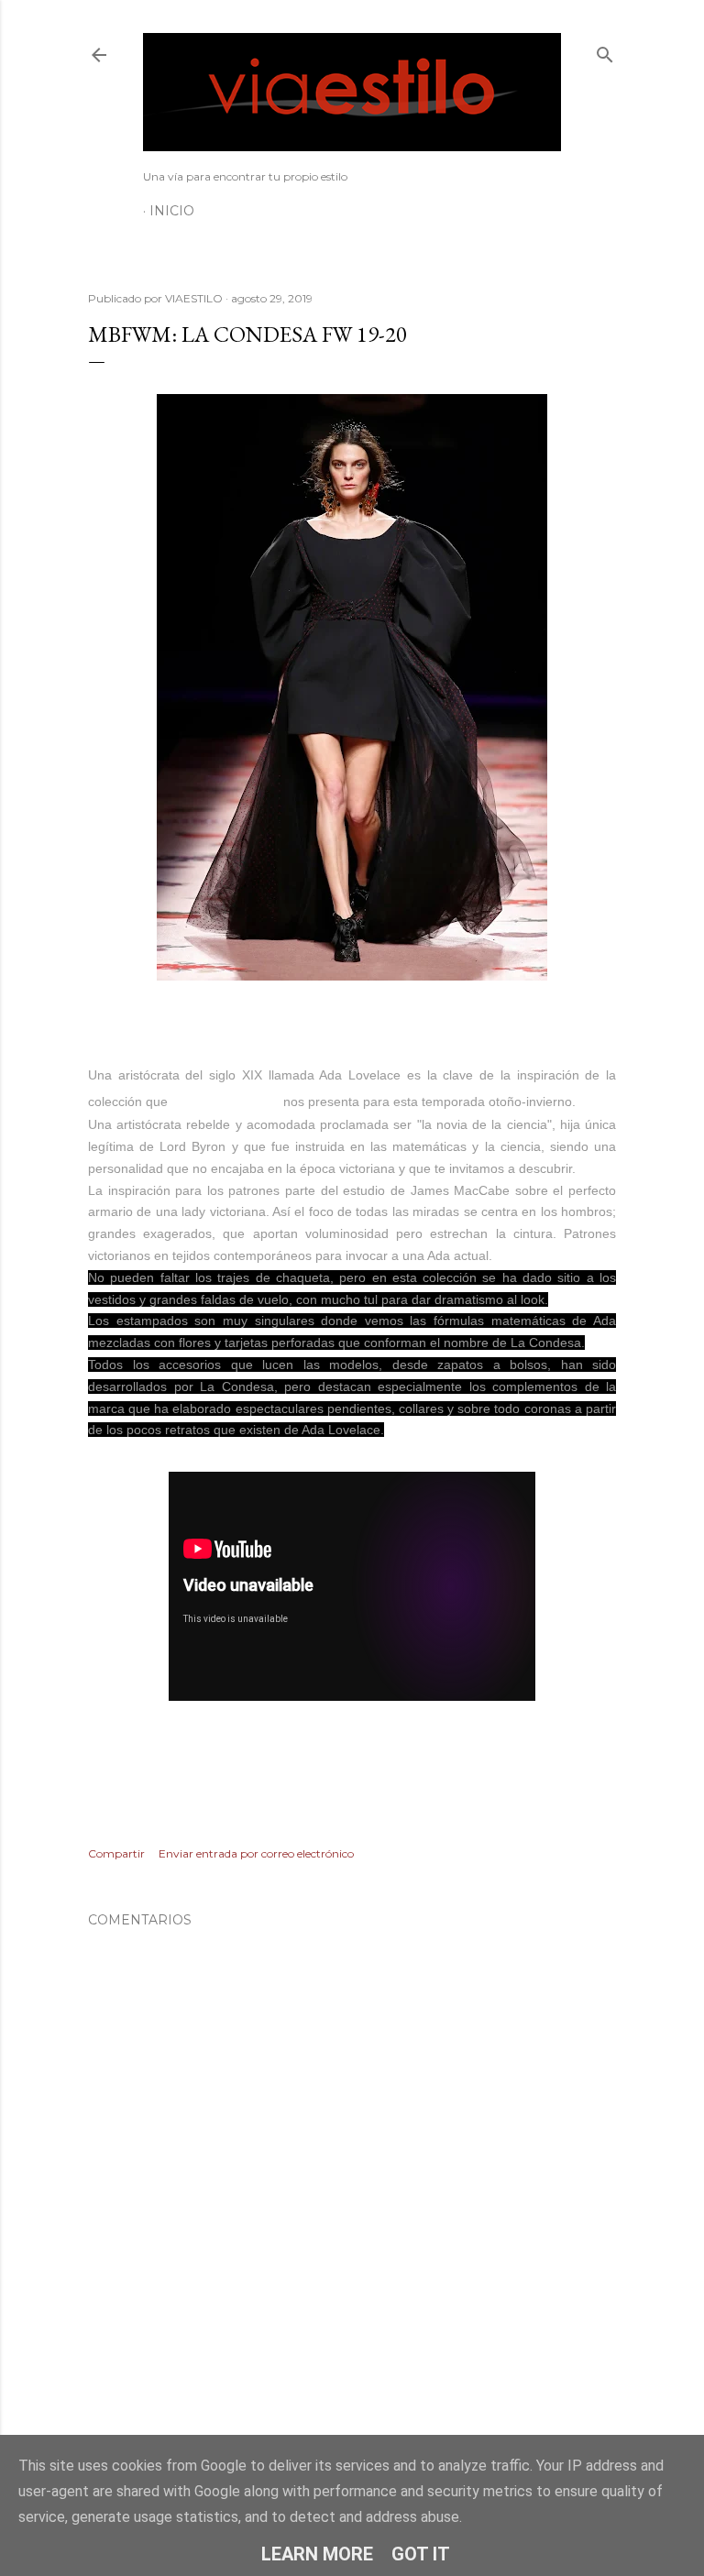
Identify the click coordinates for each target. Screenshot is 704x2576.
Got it (421, 2554)
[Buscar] (605, 51)
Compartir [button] (116, 1853)
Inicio (172, 211)
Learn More (317, 2554)
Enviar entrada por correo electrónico (256, 1853)
